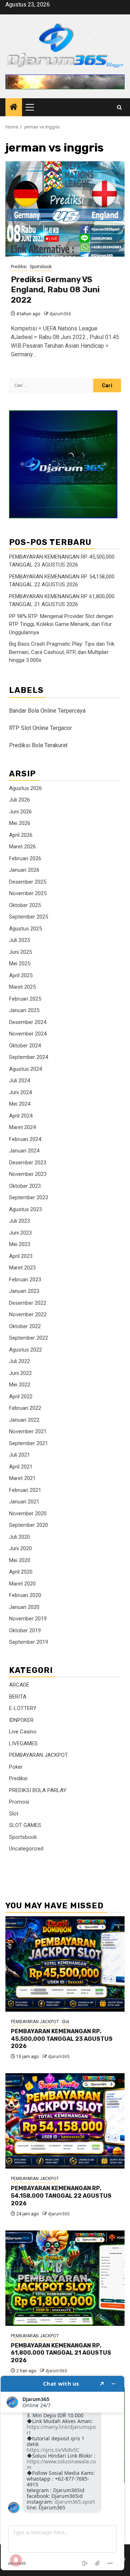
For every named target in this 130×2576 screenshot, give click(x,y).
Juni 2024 (20, 1092)
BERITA (18, 1697)
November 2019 (28, 1619)
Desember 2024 (28, 1022)
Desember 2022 (28, 1303)
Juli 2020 (19, 1537)
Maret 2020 (22, 1584)
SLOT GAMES (25, 1825)
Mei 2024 (20, 1104)
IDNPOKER (21, 1720)
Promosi (19, 1802)
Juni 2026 (20, 812)
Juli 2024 (19, 1081)
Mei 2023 (20, 1244)
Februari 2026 (25, 858)
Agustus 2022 (25, 1350)
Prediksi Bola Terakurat (38, 745)
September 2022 (29, 1338)
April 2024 (21, 1116)
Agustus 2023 (25, 1209)
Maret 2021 (22, 1478)
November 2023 (28, 1174)
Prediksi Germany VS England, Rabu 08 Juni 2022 (55, 290)
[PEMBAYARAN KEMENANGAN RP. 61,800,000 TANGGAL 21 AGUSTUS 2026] (65, 2278)
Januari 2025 (24, 1010)
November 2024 (28, 1034)
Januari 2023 (24, 1291)
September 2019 (29, 1642)
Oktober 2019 (25, 1630)
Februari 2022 (25, 1408)
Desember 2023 (28, 1163)
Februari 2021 (25, 1490)
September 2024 (29, 1057)
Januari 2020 (24, 1607)
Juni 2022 (20, 1373)
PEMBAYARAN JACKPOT (38, 1755)
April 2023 (21, 1256)
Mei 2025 (20, 964)
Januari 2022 (24, 1420)
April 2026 (21, 835)
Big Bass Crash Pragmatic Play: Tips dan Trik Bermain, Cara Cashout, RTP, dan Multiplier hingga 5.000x (62, 652)
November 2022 (28, 1314)
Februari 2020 (25, 1595)
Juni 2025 (20, 952)
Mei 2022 (20, 1385)
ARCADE (19, 1685)
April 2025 (21, 975)
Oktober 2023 (25, 1186)
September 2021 (29, 1443)
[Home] (14, 108)
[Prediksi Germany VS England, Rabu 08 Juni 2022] (65, 209)
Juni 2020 (20, 1548)
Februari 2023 (25, 1280)
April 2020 (21, 1572)
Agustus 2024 (25, 1069)
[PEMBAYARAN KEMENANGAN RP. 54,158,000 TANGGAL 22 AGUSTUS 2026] (65, 2121)
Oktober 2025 (25, 905)
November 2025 (28, 893)
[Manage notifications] (16, 2560)
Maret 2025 (22, 987)
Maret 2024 (22, 1127)
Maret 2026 (22, 847)
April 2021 (21, 1467)
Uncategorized (26, 1849)
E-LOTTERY (23, 1708)
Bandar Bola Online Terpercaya (47, 711)
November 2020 (28, 1513)
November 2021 (28, 1431)
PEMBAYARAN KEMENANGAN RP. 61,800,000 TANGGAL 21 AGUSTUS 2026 (61, 2353)
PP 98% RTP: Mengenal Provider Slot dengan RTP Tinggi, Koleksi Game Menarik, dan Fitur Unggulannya (61, 624)
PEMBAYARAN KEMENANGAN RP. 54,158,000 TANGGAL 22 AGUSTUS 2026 (61, 2196)
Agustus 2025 (25, 929)
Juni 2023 (20, 1233)
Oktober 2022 (25, 1326)
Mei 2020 (20, 1560)
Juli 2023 (19, 1221)
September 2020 (29, 1525)
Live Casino (23, 1732)
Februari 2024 (25, 1139)
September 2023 (29, 1197)
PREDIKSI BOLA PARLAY (38, 1790)
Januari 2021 (24, 1502)
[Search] (119, 107)
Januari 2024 (24, 1151)
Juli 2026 (19, 800)
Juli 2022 (19, 1361)
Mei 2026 (20, 823)
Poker (16, 1767)
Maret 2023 (22, 1268)
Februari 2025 (25, 999)
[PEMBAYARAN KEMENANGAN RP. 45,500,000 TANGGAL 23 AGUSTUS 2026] (65, 1964)
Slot (14, 1814)
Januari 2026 (24, 870)
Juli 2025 (19, 940)
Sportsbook (41, 267)
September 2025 (29, 917)
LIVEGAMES (23, 1743)
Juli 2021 (19, 1455)
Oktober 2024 (25, 1046)
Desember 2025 (28, 882)
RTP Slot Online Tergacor (40, 728)
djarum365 (60, 314)
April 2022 (21, 1397)
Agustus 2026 (25, 788)
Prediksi (19, 267)
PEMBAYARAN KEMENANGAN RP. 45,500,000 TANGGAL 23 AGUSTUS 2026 (62, 2039)
